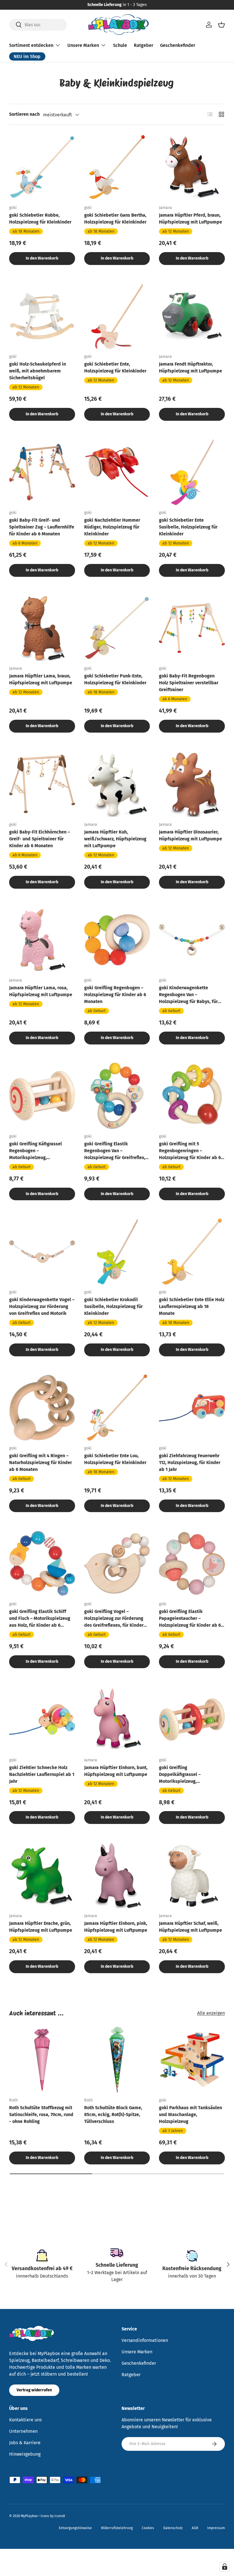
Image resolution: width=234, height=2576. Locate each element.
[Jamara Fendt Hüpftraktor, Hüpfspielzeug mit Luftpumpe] (192, 316)
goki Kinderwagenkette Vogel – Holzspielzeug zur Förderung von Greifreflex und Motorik (42, 1306)
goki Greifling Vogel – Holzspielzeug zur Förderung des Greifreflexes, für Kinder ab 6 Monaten (114, 1619)
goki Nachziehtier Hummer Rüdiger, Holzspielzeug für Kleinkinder (112, 527)
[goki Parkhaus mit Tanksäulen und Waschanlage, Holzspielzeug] (192, 2060)
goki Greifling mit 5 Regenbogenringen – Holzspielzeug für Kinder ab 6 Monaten (190, 1151)
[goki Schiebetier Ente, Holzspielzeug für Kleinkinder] (117, 316)
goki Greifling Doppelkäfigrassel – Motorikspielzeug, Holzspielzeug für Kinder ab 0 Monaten (190, 1775)
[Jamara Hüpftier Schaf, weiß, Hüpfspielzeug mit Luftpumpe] (192, 1875)
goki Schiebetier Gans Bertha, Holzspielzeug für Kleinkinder (115, 219)
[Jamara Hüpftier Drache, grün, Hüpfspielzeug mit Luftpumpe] (42, 1875)
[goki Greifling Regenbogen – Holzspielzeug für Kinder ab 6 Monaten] (117, 940)
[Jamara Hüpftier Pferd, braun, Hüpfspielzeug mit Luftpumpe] (192, 167)
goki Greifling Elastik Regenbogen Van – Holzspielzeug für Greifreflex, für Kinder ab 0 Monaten (115, 1151)
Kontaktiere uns (25, 2420)
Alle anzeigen (211, 2013)
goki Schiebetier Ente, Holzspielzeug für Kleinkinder (115, 367)
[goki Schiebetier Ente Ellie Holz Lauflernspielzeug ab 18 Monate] (192, 1252)
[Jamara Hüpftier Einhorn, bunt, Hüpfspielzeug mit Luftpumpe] (117, 1719)
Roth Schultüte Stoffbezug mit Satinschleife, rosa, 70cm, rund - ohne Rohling (41, 2115)
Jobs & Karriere (25, 2443)
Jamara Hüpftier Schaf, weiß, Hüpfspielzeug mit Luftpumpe (190, 1927)
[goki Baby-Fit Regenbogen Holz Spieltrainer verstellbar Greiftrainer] (192, 628)
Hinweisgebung (25, 2454)
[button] (221, 25)
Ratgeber (144, 45)
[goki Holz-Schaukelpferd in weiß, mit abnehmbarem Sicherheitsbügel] (42, 316)
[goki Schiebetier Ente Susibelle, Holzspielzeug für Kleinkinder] (192, 472)
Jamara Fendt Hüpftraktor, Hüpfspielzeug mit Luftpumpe (190, 367)
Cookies (148, 2528)
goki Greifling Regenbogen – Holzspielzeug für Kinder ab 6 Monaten (115, 995)
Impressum (216, 2528)
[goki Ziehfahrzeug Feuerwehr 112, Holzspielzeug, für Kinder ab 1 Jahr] (192, 1408)
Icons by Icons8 (53, 2516)
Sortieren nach (24, 114)
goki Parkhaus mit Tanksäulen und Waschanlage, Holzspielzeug (190, 2115)
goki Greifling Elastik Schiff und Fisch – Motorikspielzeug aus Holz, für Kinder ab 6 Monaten (40, 1619)
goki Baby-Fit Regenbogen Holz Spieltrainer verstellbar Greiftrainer (189, 683)
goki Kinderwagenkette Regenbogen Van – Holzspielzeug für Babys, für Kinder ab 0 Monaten (188, 995)
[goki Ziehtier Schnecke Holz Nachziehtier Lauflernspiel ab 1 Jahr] (42, 1719)
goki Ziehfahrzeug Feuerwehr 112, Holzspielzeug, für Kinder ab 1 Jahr (190, 1463)
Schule (120, 45)
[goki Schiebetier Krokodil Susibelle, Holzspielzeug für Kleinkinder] (117, 1252)
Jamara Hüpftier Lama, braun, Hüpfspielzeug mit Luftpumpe (41, 679)
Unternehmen (23, 2431)
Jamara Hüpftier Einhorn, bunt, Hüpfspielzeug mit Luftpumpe (116, 1771)
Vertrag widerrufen (34, 2390)
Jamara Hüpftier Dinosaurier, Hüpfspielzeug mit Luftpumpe (190, 835)
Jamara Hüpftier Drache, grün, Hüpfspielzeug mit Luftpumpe (41, 1927)
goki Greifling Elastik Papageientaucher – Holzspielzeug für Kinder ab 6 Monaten (190, 1619)
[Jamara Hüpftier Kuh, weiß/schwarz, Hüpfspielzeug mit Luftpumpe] (117, 784)
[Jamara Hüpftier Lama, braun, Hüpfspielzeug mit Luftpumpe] (42, 628)
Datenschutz (173, 2528)
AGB (195, 2528)
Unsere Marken (137, 2352)
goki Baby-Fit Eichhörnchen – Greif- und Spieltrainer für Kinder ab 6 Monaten (40, 839)
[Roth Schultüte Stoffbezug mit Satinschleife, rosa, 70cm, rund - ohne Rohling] (42, 2060)
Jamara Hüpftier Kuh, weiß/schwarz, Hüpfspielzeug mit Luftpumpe (115, 839)
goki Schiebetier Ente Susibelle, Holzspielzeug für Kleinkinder (188, 527)
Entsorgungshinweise (75, 2528)
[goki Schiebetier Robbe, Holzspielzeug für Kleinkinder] (42, 167)
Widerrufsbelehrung (117, 2528)
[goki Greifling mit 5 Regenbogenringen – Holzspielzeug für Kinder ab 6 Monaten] (192, 1096)
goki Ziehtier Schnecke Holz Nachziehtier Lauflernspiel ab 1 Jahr (42, 1774)
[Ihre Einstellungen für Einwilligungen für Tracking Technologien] (225, 2567)
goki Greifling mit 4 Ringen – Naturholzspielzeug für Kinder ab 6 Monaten (41, 1463)
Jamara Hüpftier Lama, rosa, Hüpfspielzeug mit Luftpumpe (41, 991)
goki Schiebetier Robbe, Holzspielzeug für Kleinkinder (40, 219)
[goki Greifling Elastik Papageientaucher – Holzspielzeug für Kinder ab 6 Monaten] (192, 1563)
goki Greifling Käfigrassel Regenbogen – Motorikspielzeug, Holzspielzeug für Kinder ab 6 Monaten (40, 1151)
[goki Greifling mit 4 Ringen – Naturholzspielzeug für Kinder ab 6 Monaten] (42, 1408)
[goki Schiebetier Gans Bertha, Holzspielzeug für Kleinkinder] (117, 167)
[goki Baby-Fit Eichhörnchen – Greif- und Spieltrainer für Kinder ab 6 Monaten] (42, 784)
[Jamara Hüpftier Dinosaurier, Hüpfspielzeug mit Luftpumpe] (192, 784)
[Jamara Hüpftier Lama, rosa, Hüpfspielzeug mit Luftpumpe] (42, 940)
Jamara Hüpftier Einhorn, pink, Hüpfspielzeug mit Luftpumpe (116, 1927)
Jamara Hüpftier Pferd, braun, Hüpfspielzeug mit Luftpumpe (190, 219)
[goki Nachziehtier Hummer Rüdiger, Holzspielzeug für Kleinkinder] (117, 472)
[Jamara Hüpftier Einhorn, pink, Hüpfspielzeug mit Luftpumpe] (117, 1875)
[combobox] (38, 25)
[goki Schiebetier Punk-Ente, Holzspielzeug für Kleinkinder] (117, 628)
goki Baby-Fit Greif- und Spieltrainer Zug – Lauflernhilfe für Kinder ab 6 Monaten (42, 527)
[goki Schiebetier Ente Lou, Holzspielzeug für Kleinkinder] (117, 1408)
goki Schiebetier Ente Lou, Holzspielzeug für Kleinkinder (115, 1459)
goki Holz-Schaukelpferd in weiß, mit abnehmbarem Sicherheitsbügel (38, 371)
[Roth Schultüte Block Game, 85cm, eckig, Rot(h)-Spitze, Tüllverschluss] (117, 2060)
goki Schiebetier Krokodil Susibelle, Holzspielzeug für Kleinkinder (113, 1306)
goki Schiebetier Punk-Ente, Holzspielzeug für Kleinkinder (115, 679)
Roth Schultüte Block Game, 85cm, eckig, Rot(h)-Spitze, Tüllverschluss (113, 2115)
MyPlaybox (29, 2516)
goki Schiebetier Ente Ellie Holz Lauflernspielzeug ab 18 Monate (192, 1306)
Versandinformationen (145, 2340)
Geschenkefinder (178, 45)
